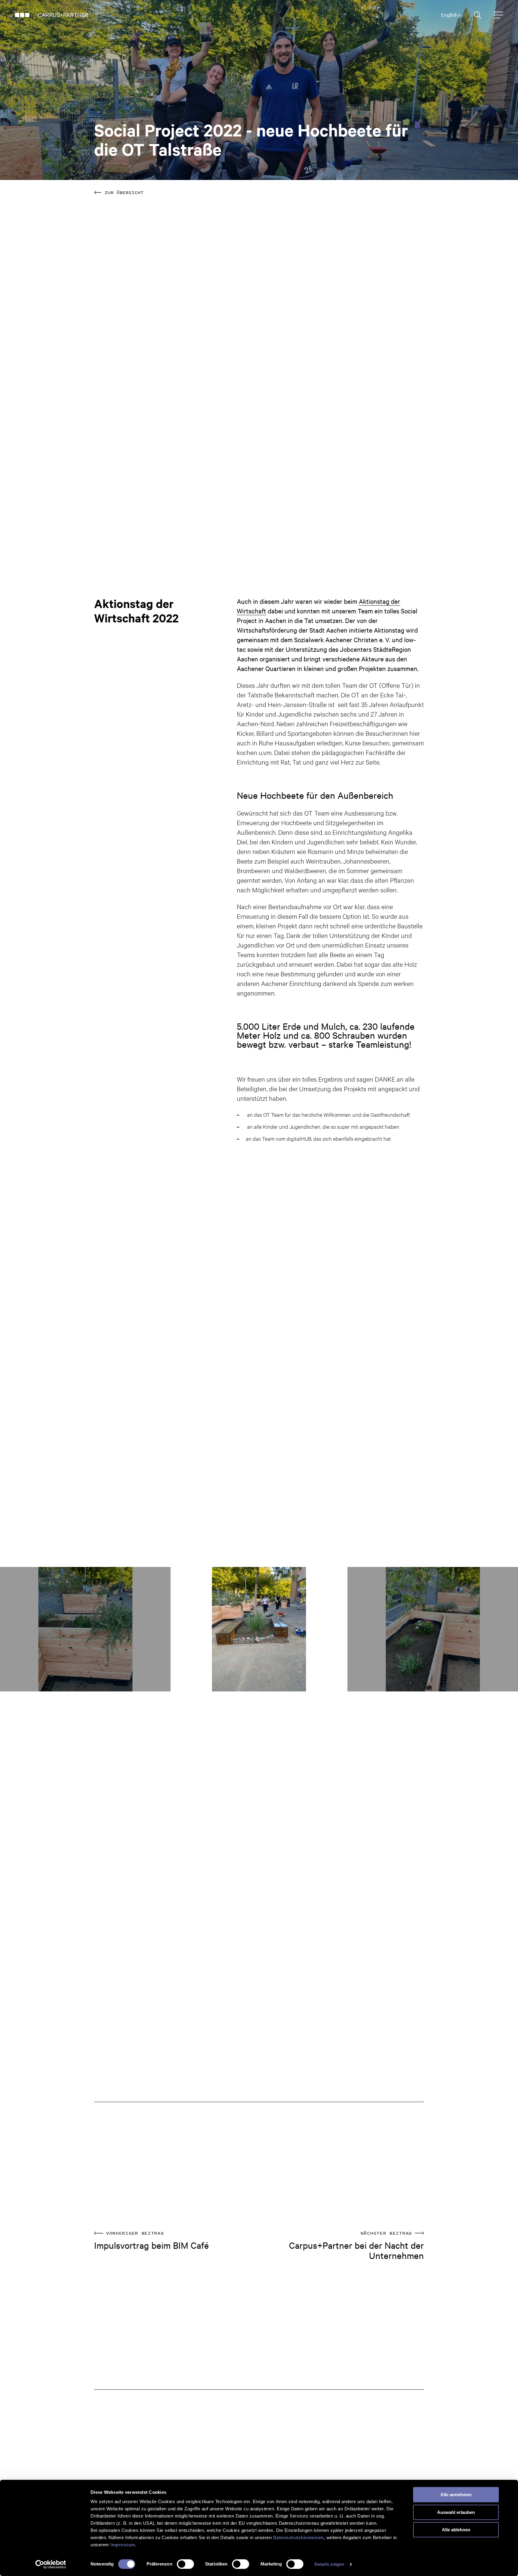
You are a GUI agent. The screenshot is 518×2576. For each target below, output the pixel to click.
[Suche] (478, 15)
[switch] (185, 2564)
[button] (11, 1629)
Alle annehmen (456, 2495)
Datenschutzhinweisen (298, 2537)
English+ (451, 15)
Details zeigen (329, 2564)
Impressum (123, 2545)
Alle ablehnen (456, 2530)
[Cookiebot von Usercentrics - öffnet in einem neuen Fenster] (51, 2564)
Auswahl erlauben (456, 2512)
